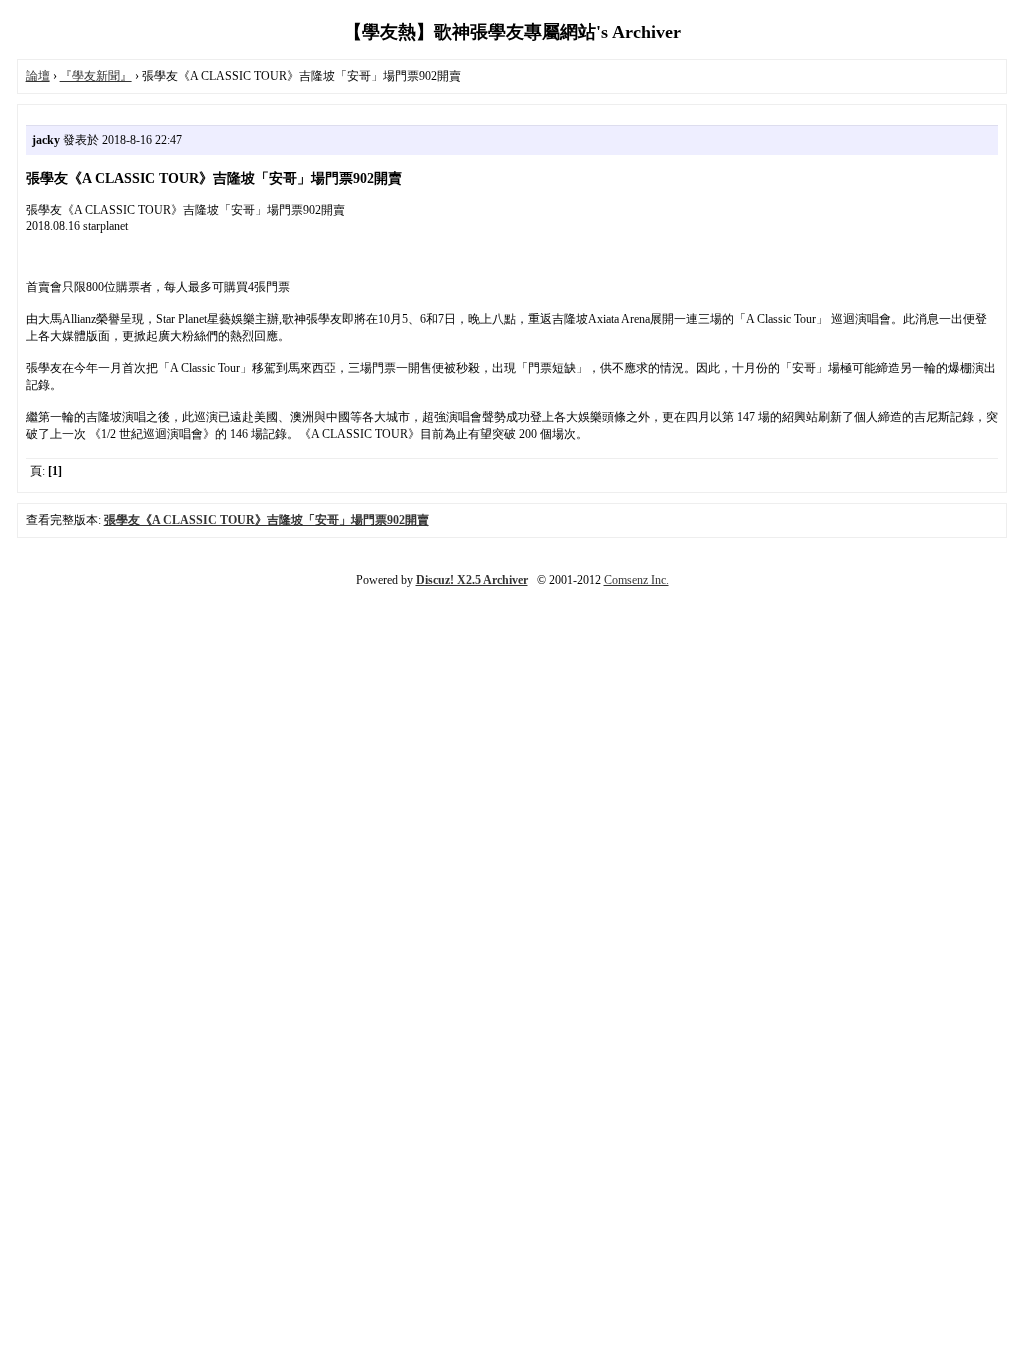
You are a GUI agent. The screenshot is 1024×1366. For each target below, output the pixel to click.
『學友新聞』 (96, 76)
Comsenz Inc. (636, 580)
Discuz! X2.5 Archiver (472, 580)
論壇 (38, 76)
